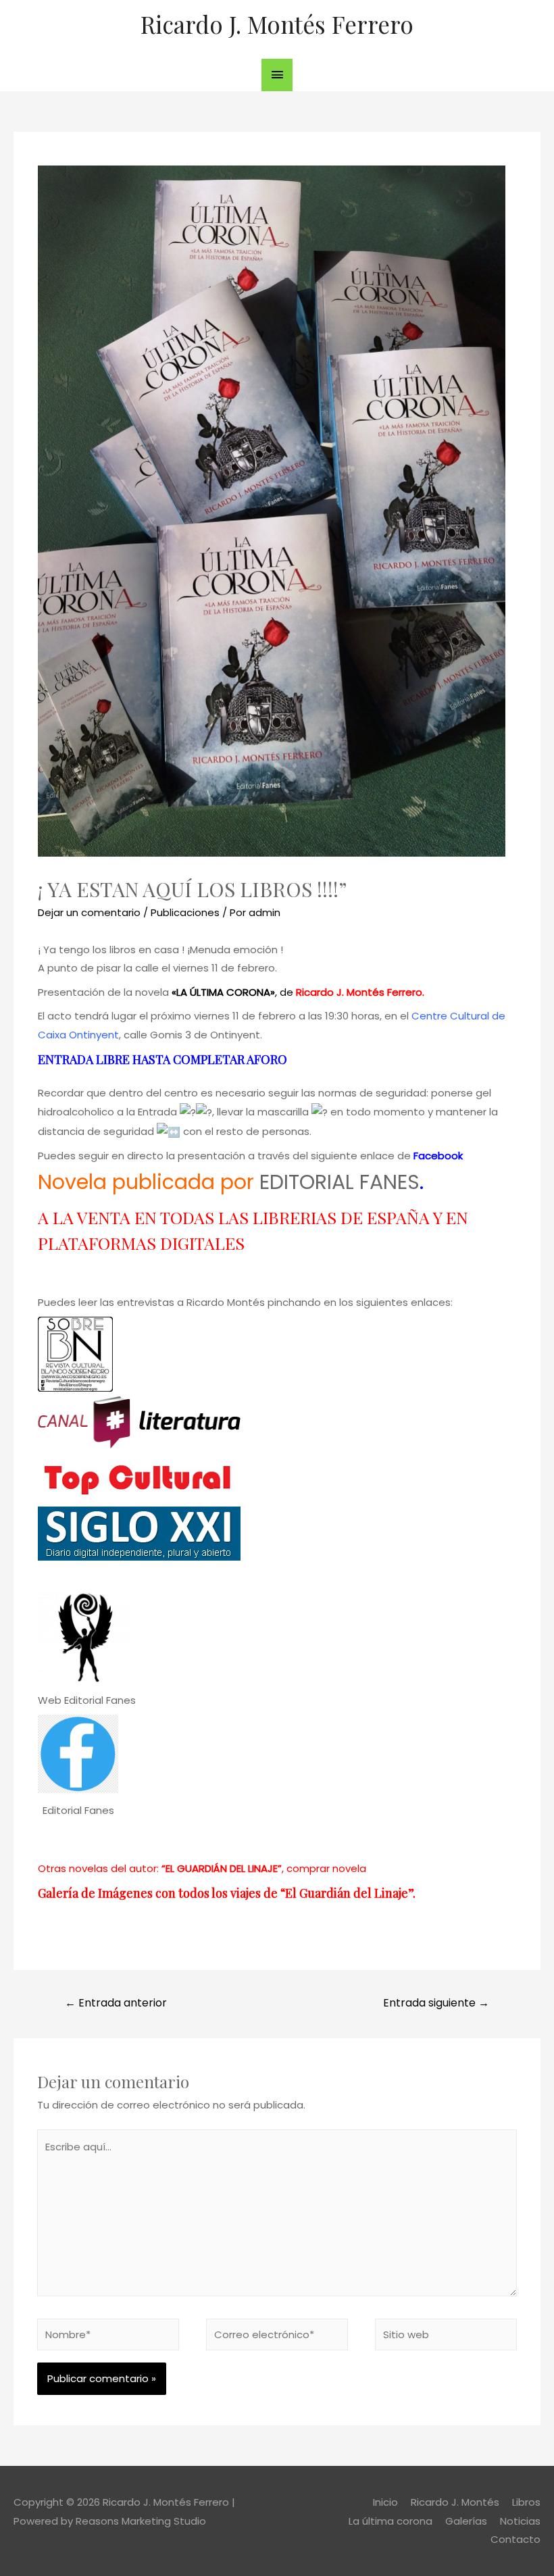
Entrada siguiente (436, 2003)
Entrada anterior (116, 2003)
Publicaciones (185, 912)
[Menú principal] (277, 75)
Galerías (466, 2521)
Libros (526, 2502)
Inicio (385, 2502)
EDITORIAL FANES (339, 1182)
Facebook (438, 1156)
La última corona (391, 2521)
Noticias (520, 2521)
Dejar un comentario (89, 912)
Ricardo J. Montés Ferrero (277, 24)
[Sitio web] (446, 2337)
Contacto (515, 2539)
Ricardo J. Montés (455, 2502)
